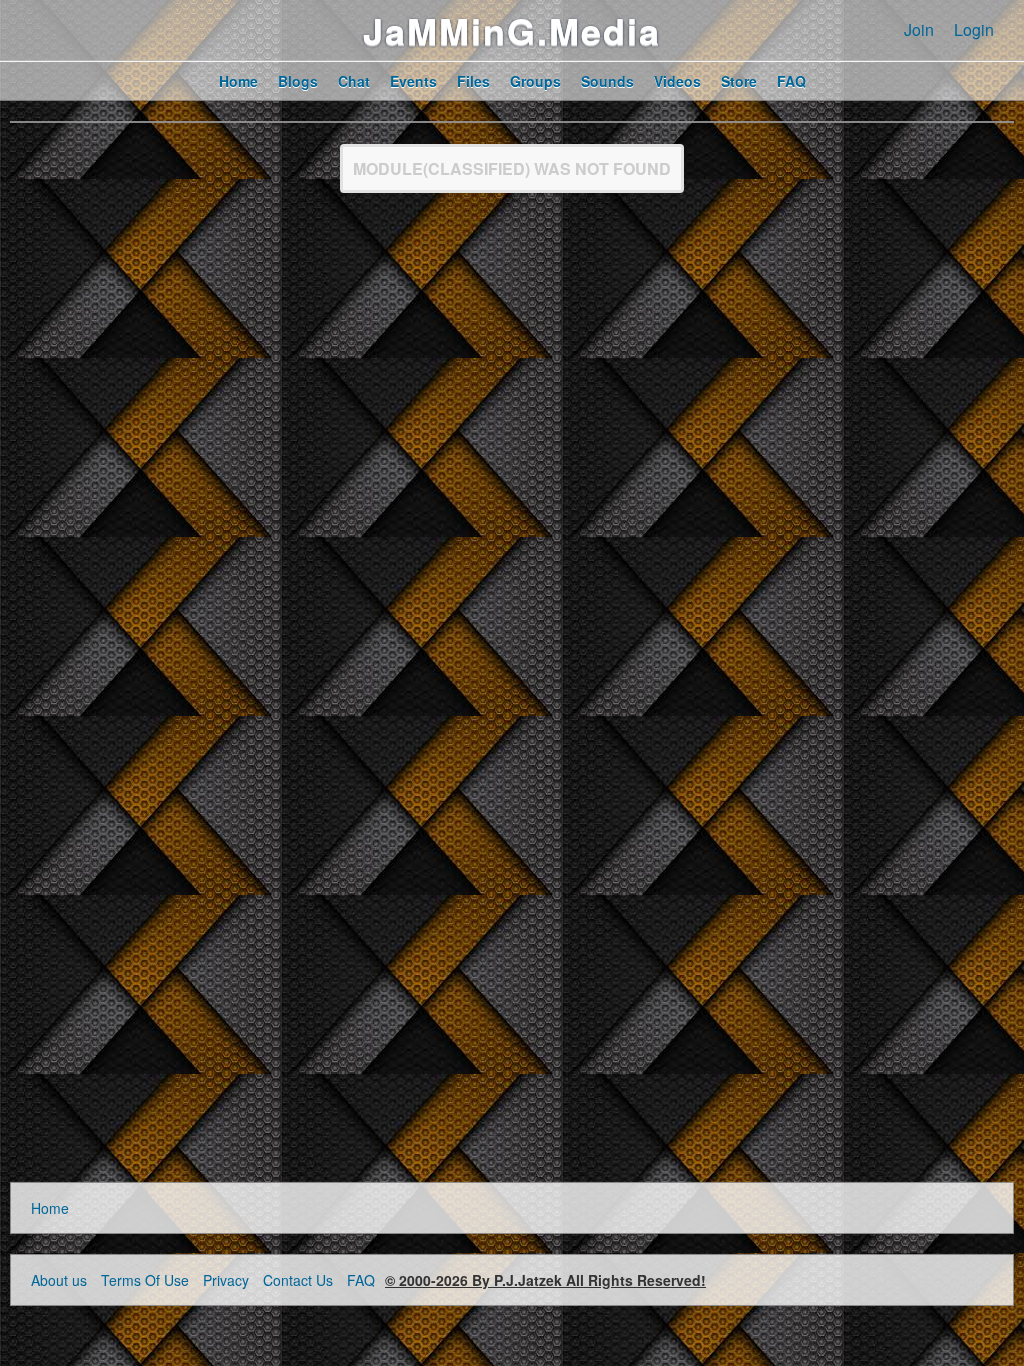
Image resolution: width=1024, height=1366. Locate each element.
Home (50, 1208)
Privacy (226, 1280)
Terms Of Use (145, 1280)
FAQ (361, 1280)
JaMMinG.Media (512, 30)
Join (919, 29)
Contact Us (298, 1280)
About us (59, 1280)
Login (974, 29)
